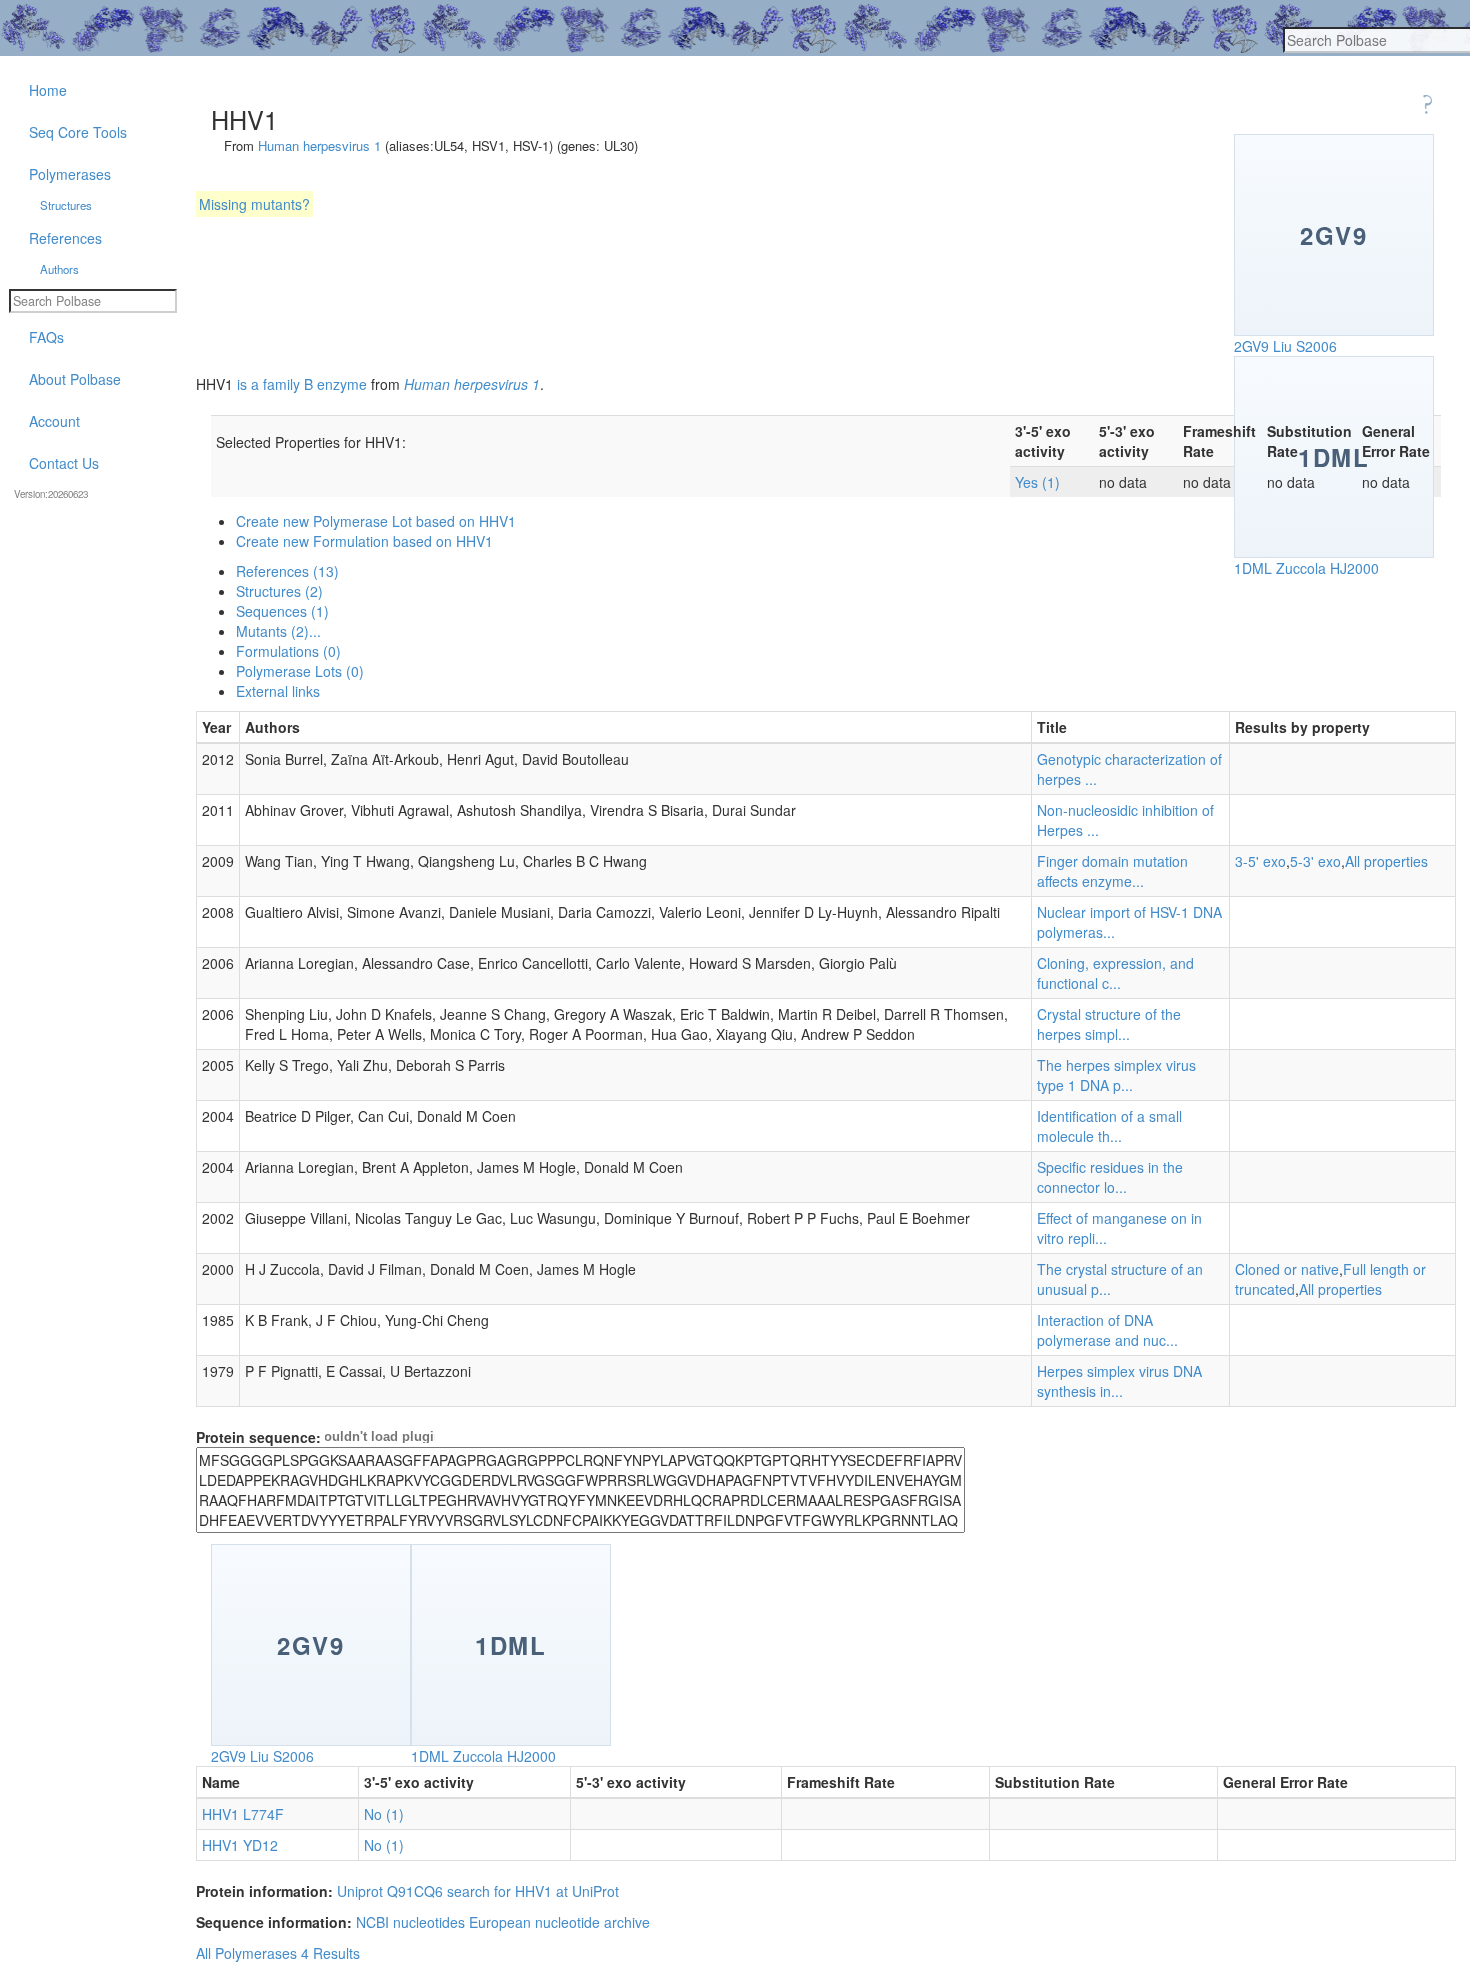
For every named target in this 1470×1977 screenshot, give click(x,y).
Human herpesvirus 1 (319, 145)
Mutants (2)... (278, 631)
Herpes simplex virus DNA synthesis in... (1119, 1381)
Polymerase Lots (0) (300, 671)
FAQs (46, 337)
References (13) (287, 571)
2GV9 (1251, 346)
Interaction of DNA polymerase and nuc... (1107, 1330)
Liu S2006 (1305, 346)
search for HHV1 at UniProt (533, 1891)
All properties (1386, 861)
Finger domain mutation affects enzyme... (1112, 871)
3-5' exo (1260, 861)
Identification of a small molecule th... (1109, 1126)
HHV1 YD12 (240, 1845)
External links (278, 691)
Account (54, 421)
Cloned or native (1287, 1269)
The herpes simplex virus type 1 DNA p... (1116, 1075)
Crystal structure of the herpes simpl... (1109, 1024)
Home (48, 90)
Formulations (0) (288, 651)
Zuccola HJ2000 (1327, 568)
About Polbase (75, 379)
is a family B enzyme (302, 384)
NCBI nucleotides (410, 1922)
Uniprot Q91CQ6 (390, 1891)
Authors (59, 269)
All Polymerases (246, 1953)
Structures (66, 205)
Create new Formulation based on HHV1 (364, 541)
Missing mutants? (254, 204)
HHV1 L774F (243, 1814)
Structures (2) (279, 591)
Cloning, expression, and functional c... (1115, 973)
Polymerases (70, 174)
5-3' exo (1315, 861)
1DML (1253, 568)
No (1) (384, 1814)
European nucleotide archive (559, 1922)
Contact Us (64, 463)
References (65, 238)
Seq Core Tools (78, 132)
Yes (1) (1037, 482)
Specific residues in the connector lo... (1110, 1177)
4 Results (330, 1953)
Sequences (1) (282, 611)
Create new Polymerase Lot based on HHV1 (376, 521)
